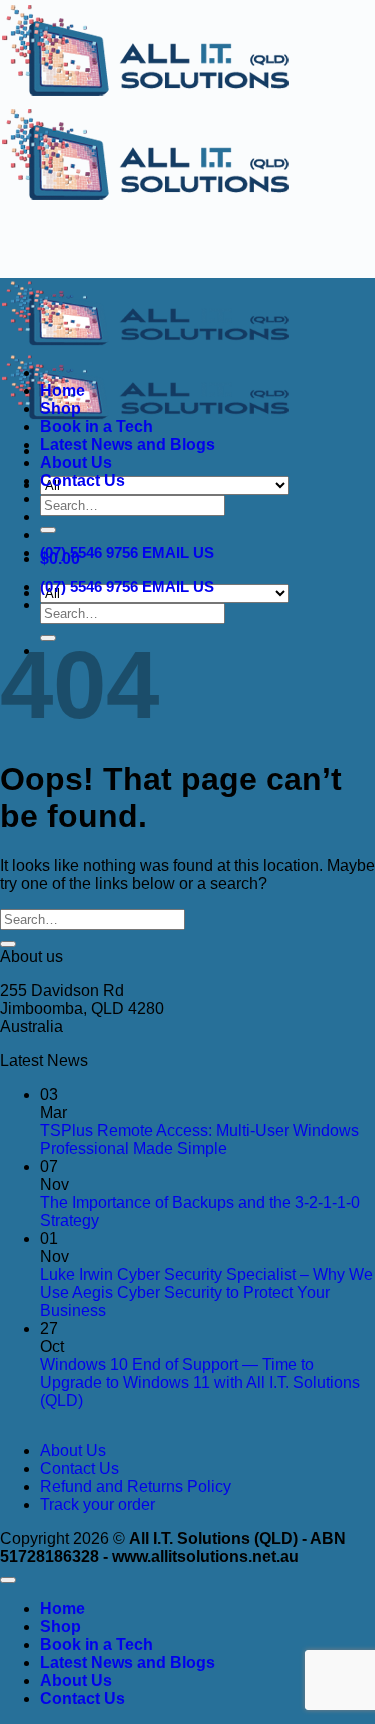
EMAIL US (178, 552)
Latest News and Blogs (127, 444)
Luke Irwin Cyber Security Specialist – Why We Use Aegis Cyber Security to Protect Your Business (206, 1292)
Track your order (97, 1504)
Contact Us (82, 480)
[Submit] (48, 530)
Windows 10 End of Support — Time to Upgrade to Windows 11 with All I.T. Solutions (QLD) (200, 1382)
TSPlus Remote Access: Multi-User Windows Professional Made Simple (199, 1139)
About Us (76, 462)
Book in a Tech (96, 426)
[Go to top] (8, 1580)
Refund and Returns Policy (135, 1486)
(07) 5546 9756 (89, 552)
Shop (60, 408)
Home (62, 390)
